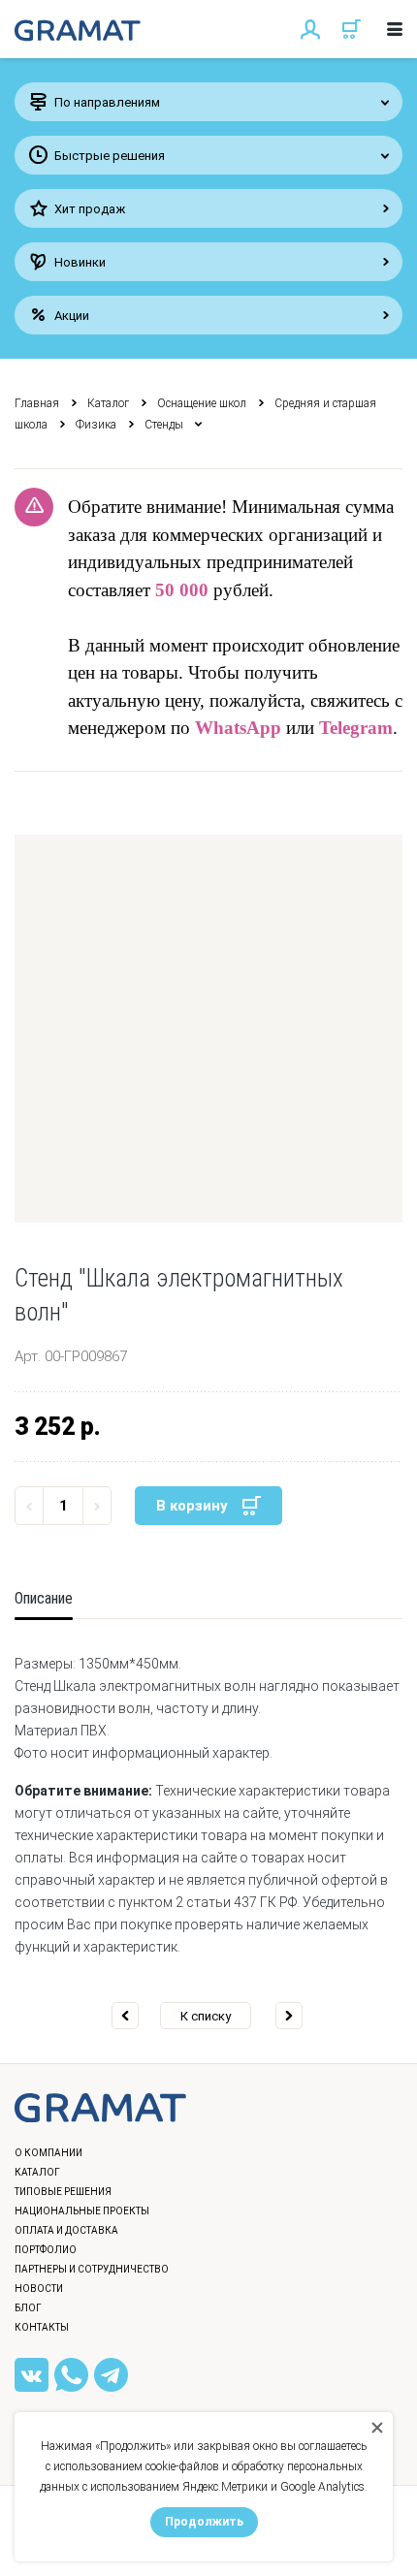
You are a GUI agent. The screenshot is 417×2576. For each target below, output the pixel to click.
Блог (28, 2308)
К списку (206, 2016)
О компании (48, 2153)
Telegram (356, 728)
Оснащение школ (202, 403)
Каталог (108, 403)
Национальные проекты (82, 2211)
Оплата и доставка (66, 2230)
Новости (39, 2289)
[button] (208, 1029)
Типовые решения (63, 2192)
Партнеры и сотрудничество (92, 2269)
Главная (37, 403)
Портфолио (46, 2250)
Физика (96, 425)
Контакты (42, 2327)
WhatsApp (238, 728)
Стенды (164, 425)
